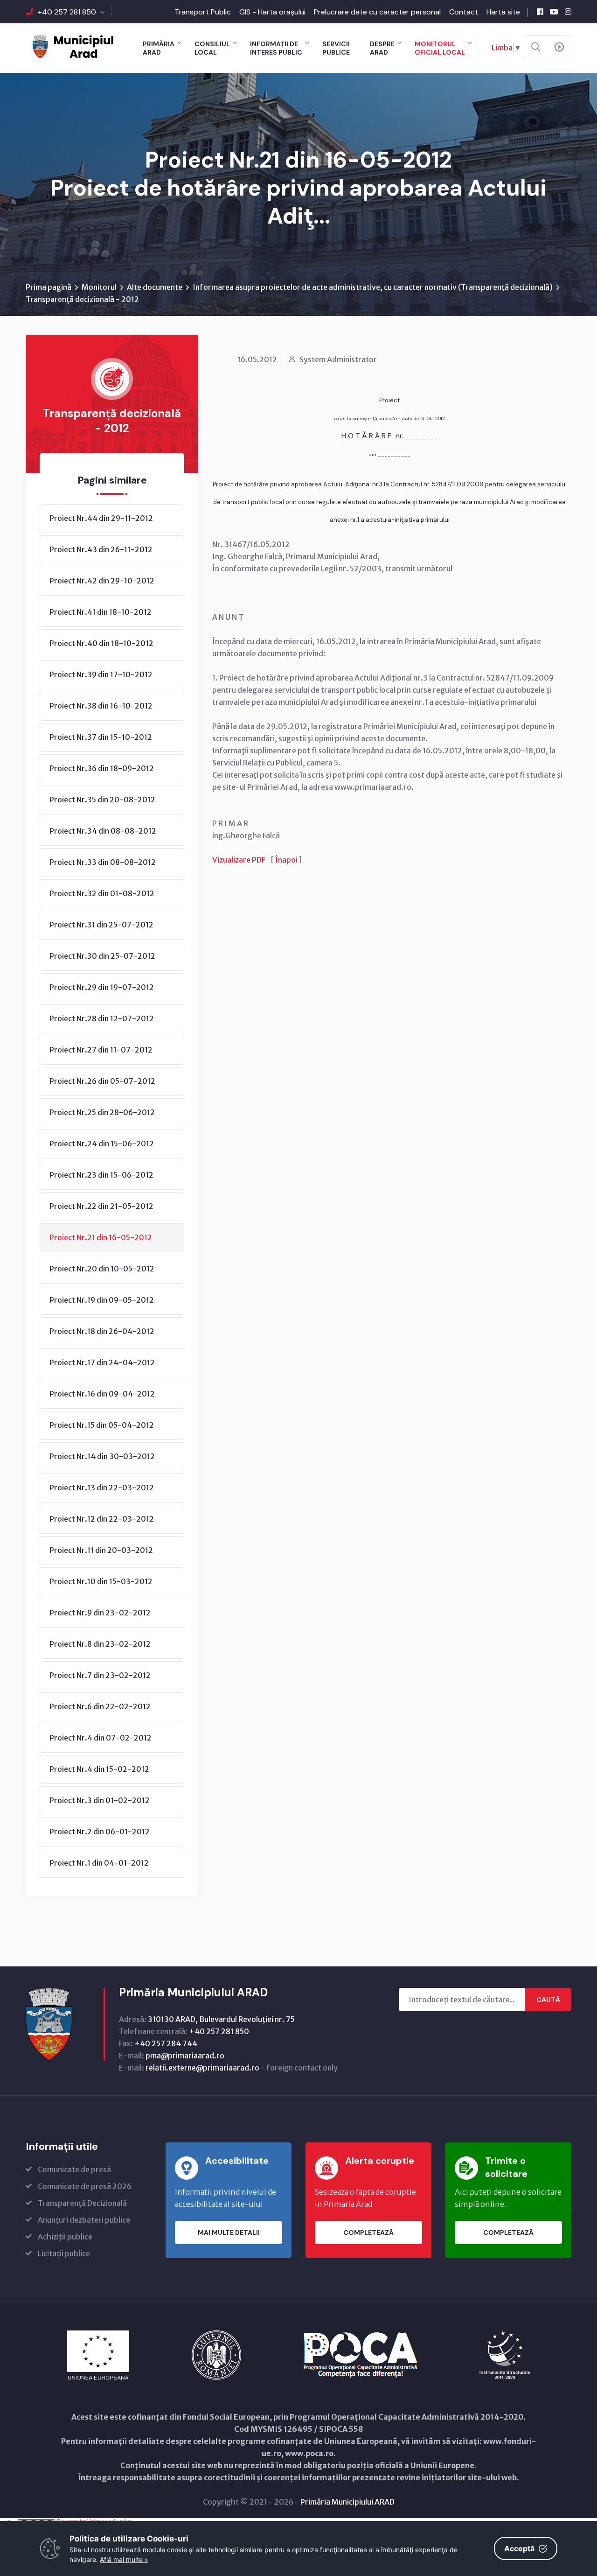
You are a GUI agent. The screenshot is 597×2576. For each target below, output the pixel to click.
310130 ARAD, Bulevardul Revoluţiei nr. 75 (221, 2019)
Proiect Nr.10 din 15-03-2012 (101, 1581)
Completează (368, 2232)
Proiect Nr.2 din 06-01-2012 (100, 1832)
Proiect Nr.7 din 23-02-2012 (100, 1675)
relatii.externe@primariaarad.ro (202, 2068)
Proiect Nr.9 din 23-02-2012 (100, 1613)
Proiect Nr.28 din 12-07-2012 (102, 1018)
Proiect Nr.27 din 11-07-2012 (101, 1050)
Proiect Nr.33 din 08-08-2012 (103, 862)
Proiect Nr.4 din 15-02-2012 (99, 1769)
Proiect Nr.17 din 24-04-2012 (102, 1362)
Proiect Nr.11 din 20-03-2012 (101, 1550)
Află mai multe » (124, 2559)
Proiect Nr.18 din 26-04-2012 (102, 1331)
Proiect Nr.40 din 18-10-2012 (101, 643)
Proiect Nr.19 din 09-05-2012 (102, 1300)
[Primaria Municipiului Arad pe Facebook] (540, 12)
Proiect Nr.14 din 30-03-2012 (102, 1456)
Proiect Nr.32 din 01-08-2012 (102, 893)
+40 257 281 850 (67, 12)
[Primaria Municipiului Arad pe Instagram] (568, 12)
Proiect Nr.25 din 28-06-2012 (102, 1112)
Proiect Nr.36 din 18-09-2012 (102, 768)
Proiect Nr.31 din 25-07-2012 (101, 925)
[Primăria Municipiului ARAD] (72, 46)
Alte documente (155, 287)
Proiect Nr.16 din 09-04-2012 (102, 1394)
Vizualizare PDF (239, 860)
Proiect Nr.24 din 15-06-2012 (102, 1144)
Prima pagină (49, 287)
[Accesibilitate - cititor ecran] (559, 47)
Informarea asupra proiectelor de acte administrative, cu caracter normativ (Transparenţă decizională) (373, 287)
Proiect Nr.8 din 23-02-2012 (100, 1644)
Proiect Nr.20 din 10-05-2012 (102, 1269)
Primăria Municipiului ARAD (347, 2502)
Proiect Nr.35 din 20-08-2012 (102, 800)
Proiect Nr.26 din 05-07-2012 (102, 1081)
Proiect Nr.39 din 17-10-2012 (101, 674)
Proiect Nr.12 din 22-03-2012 (102, 1519)
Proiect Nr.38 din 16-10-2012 (101, 706)
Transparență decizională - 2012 (82, 299)
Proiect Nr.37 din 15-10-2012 (101, 737)
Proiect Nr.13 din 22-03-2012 (102, 1488)
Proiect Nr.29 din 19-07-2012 (102, 987)
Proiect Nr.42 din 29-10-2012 (102, 581)
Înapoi (286, 860)
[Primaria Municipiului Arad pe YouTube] (554, 12)
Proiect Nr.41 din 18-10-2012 (101, 612)
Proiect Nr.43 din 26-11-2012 (101, 549)
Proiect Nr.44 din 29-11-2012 (101, 518)
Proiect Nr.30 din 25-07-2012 (102, 956)
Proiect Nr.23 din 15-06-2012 (101, 1175)
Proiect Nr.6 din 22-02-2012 (100, 1706)
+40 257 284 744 (166, 2043)
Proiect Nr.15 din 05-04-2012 (102, 1425)
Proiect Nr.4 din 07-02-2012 (101, 1738)
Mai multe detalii (229, 2232)
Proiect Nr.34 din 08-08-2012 (103, 831)
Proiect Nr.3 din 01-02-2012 (100, 1800)
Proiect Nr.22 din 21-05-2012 (101, 1206)
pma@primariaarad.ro (185, 2056)
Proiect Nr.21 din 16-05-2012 (101, 1237)
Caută (548, 2000)
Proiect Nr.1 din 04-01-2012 (99, 1863)
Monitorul (99, 287)
